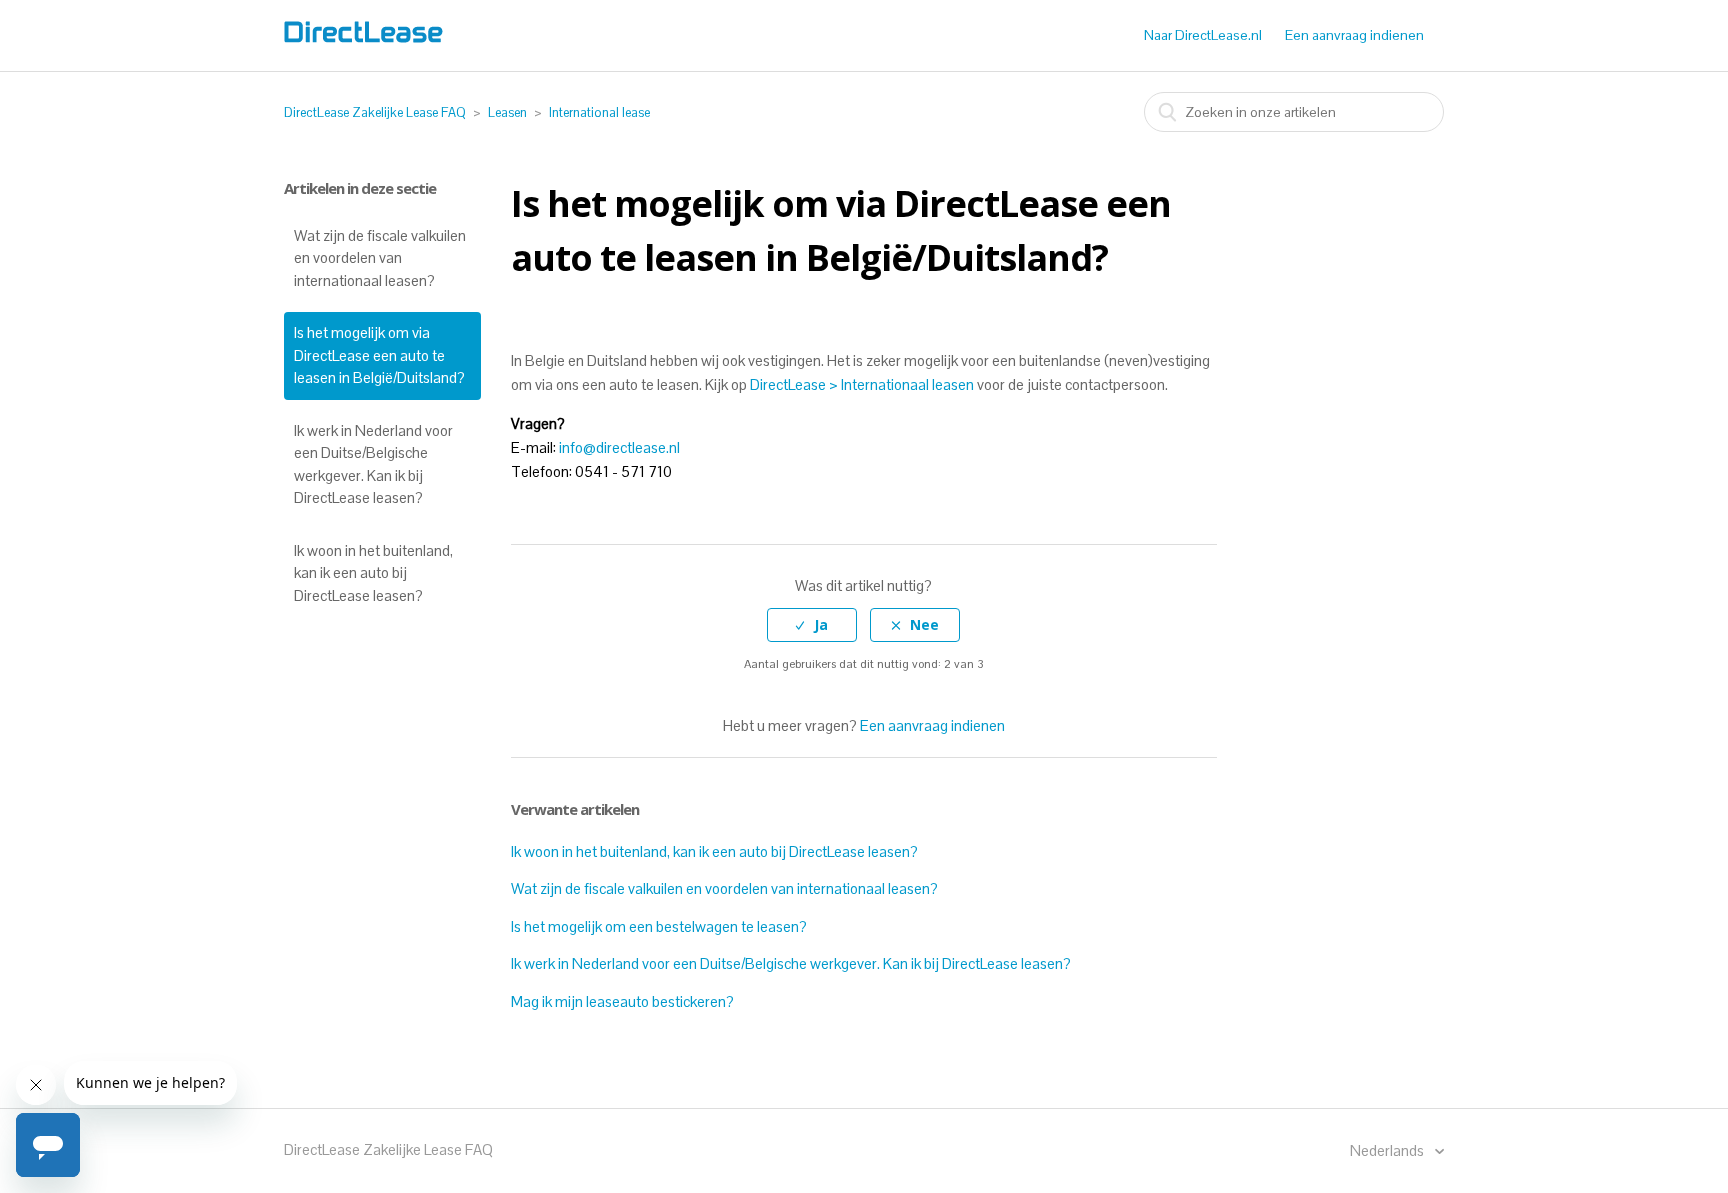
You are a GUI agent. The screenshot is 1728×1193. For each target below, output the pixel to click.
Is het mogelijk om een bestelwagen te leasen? (659, 926)
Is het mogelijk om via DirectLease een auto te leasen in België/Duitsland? (379, 355)
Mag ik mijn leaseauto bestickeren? (622, 1001)
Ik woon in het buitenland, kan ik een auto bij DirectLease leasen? (373, 573)
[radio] (812, 625)
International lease (599, 112)
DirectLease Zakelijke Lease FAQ (375, 112)
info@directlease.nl (619, 447)
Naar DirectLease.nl (1203, 35)
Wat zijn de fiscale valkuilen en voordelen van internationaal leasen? (380, 258)
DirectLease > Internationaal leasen (862, 384)
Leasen (507, 112)
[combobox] (1294, 112)
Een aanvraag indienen (1354, 35)
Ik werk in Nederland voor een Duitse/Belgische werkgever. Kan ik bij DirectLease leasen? (373, 464)
